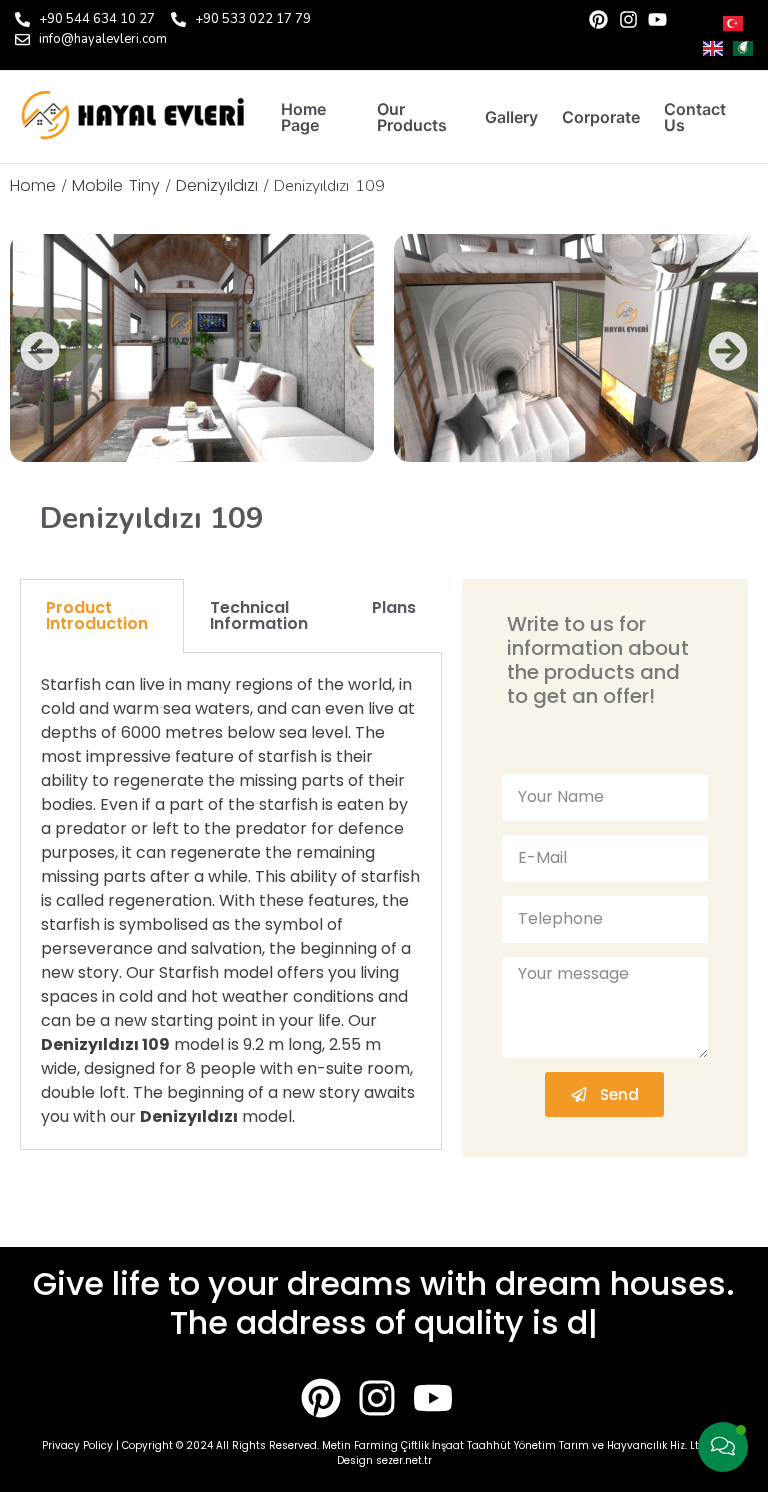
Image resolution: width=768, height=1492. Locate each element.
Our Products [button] (412, 117)
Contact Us (695, 117)
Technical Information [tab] (259, 615)
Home (33, 185)
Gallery (511, 117)
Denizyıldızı (217, 185)
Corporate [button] (601, 117)
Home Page (303, 117)
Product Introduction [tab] (97, 615)
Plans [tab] (394, 607)
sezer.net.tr (404, 1460)
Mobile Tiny (116, 185)
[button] (40, 351)
